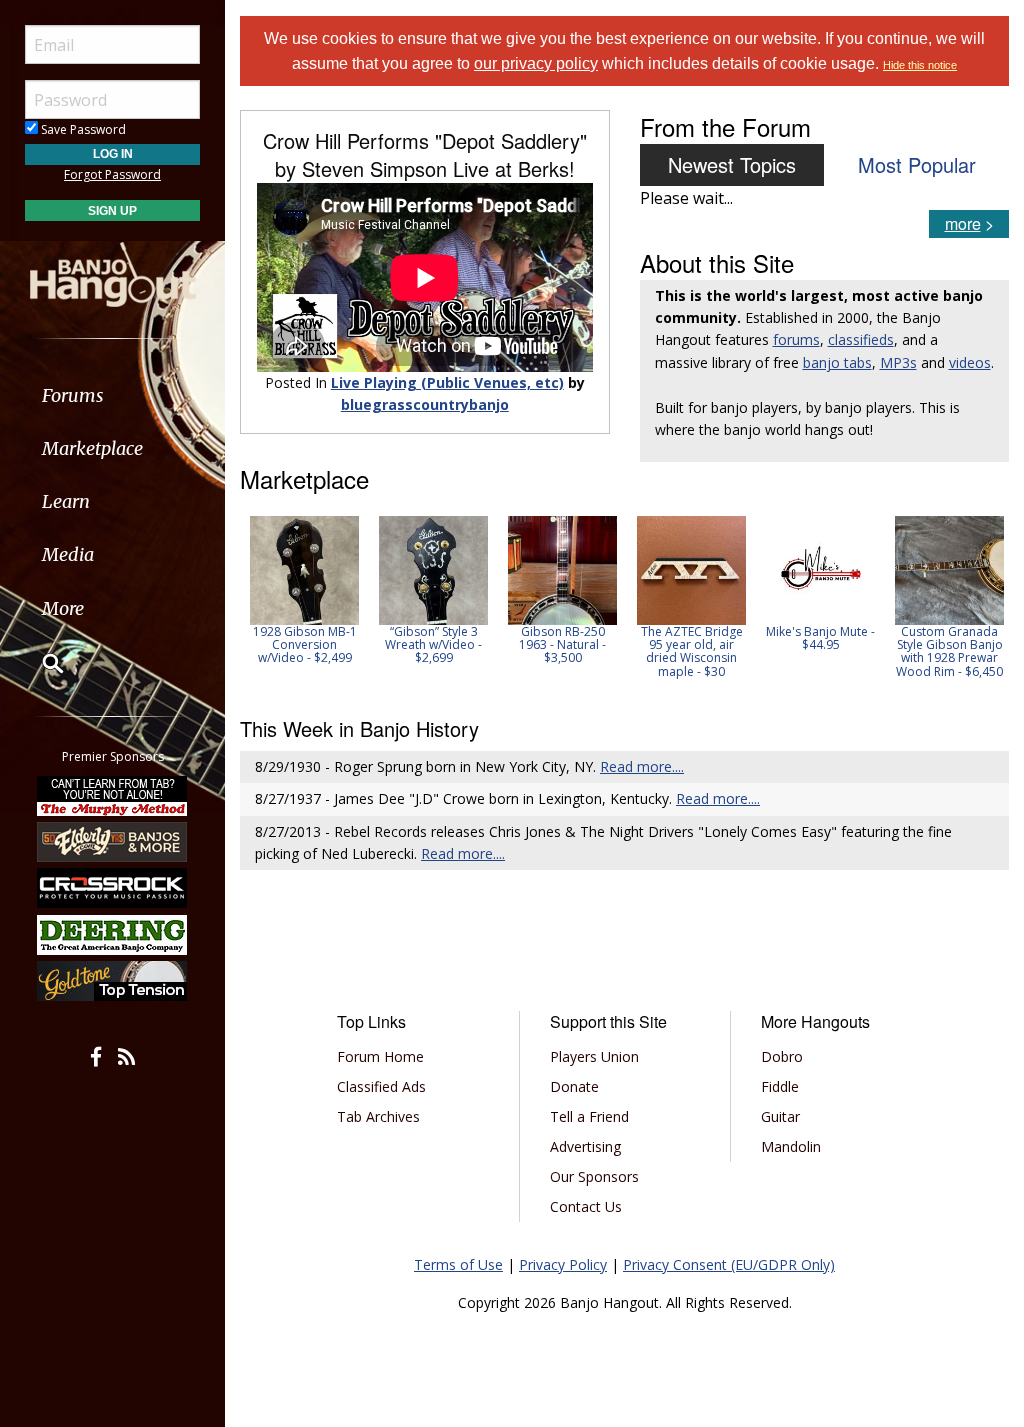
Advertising (585, 1146)
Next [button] (981, 603)
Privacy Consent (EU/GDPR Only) (729, 1264)
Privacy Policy (563, 1264)
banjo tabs (837, 362)
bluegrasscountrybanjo (425, 404)
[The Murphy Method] (113, 795)
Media (68, 554)
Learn (66, 501)
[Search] (40, 663)
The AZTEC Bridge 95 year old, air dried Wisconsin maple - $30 (692, 651)
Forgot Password (112, 174)
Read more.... (642, 766)
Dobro (782, 1056)
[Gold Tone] (113, 981)
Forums (73, 395)
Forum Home (380, 1056)
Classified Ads (381, 1086)
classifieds (861, 339)
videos (970, 362)
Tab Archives (378, 1116)
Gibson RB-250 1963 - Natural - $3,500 (562, 644)
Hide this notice (920, 65)
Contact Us (586, 1206)
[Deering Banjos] (113, 935)
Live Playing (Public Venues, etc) (447, 382)
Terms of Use (458, 1264)
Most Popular (917, 164)
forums (796, 339)
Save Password (82, 129)
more (963, 223)
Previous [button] (250, 603)
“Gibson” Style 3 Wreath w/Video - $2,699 (433, 644)
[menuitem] (112, 395)
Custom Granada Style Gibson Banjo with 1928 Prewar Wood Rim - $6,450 (949, 651)
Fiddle (780, 1086)
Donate (574, 1086)
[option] (304, 590)
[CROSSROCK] (113, 888)
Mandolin (791, 1146)
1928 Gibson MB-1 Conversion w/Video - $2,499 (305, 644)
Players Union (594, 1056)
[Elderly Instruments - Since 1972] (113, 842)
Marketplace (92, 448)
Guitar (780, 1116)
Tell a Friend (589, 1116)
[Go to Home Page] (113, 273)
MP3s (898, 362)
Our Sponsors (594, 1176)
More (63, 608)
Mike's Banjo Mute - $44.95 (820, 638)
